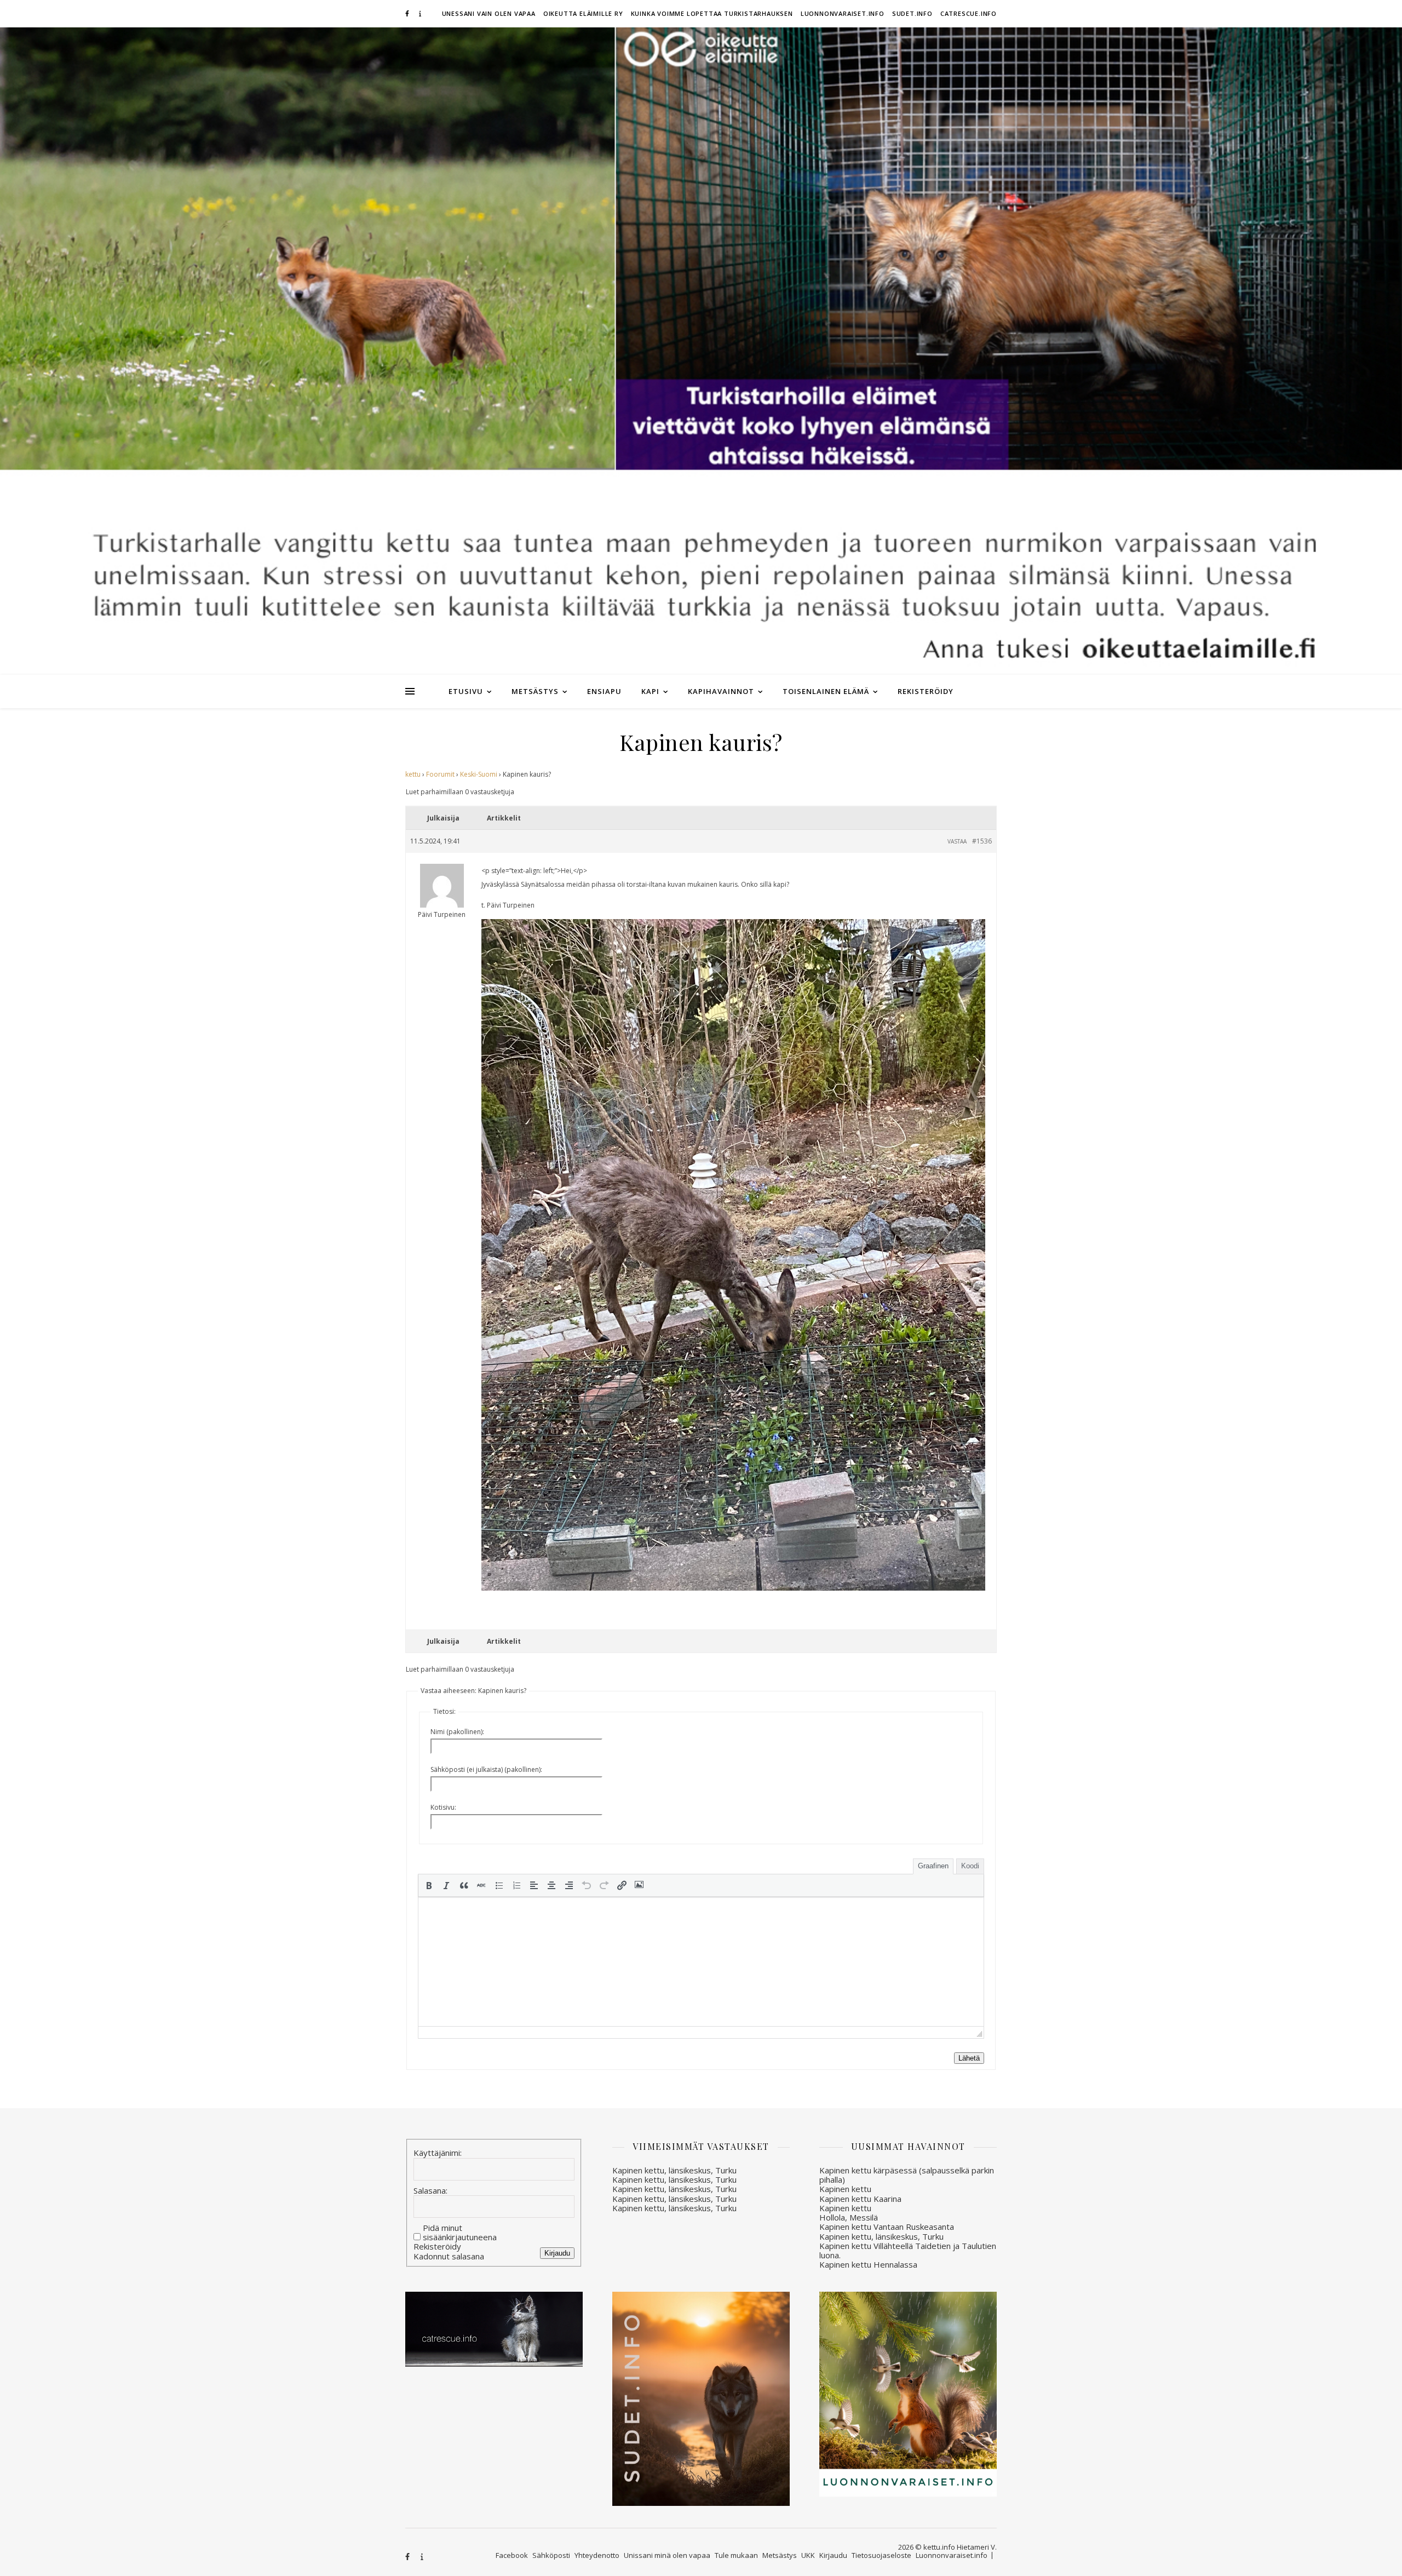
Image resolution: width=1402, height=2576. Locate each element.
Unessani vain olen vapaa (489, 13)
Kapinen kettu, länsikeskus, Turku (674, 2170)
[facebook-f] (408, 13)
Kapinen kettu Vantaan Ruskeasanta (887, 2227)
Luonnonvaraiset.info (843, 13)
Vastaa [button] (957, 841)
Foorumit (440, 774)
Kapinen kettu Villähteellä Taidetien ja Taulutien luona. (908, 2250)
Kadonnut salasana (449, 2256)
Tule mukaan (736, 2555)
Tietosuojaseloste (881, 2555)
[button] (429, 1885)
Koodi (970, 1866)
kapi (650, 691)
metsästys (535, 691)
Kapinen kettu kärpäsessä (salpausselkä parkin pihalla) (907, 2175)
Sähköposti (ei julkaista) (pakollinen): (486, 1769)
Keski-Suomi (479, 774)
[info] (420, 13)
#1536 (982, 841)
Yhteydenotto (597, 2555)
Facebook (512, 2555)
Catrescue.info (969, 13)
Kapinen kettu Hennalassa (868, 2264)
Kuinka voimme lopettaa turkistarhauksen (712, 13)
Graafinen (933, 1866)
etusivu (466, 691)
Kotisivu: (443, 1807)
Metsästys (780, 2555)
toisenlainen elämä (826, 691)
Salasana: (430, 2191)
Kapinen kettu (845, 2189)
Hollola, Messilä (849, 2217)
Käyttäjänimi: (438, 2153)
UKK (808, 2555)
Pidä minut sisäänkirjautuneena (460, 2233)
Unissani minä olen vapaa (667, 2555)
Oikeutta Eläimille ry (583, 13)
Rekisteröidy (926, 691)
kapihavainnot (721, 691)
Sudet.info (912, 13)
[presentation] (429, 1885)
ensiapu (604, 691)
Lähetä (969, 2058)
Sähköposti (551, 2555)
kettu (413, 774)
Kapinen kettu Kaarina (860, 2199)
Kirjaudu (557, 2253)
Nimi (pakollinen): (457, 1732)
